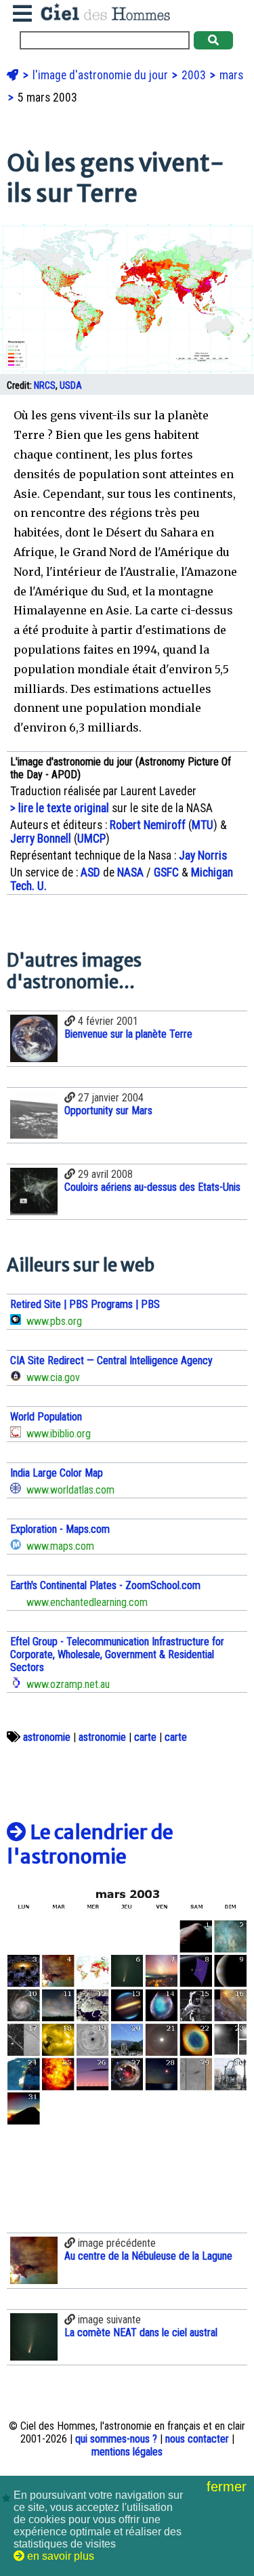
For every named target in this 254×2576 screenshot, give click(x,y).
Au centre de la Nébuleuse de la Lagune (148, 2256)
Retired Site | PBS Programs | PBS (85, 1304)
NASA (130, 872)
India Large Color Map (57, 1473)
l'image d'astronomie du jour (102, 75)
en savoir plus (59, 2556)
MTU (203, 825)
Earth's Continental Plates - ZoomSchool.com (105, 1585)
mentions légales (127, 2452)
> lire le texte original (60, 808)
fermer (229, 2487)
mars (231, 75)
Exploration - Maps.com (60, 1529)
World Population (46, 1417)
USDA (71, 386)
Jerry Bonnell (41, 839)
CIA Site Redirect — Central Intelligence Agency (111, 1360)
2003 (195, 75)
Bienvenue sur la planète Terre (128, 1034)
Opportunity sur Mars (108, 1111)
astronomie (47, 1737)
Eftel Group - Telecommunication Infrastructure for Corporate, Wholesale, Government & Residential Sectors (117, 1654)
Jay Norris (203, 856)
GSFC (166, 872)
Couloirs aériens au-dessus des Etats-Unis (152, 1187)
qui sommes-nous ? (116, 2439)
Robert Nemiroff (148, 825)
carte (145, 1737)
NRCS (45, 386)
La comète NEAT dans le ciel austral (141, 2332)
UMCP (91, 839)
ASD (90, 872)
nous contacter (197, 2439)
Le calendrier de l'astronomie (90, 1844)
